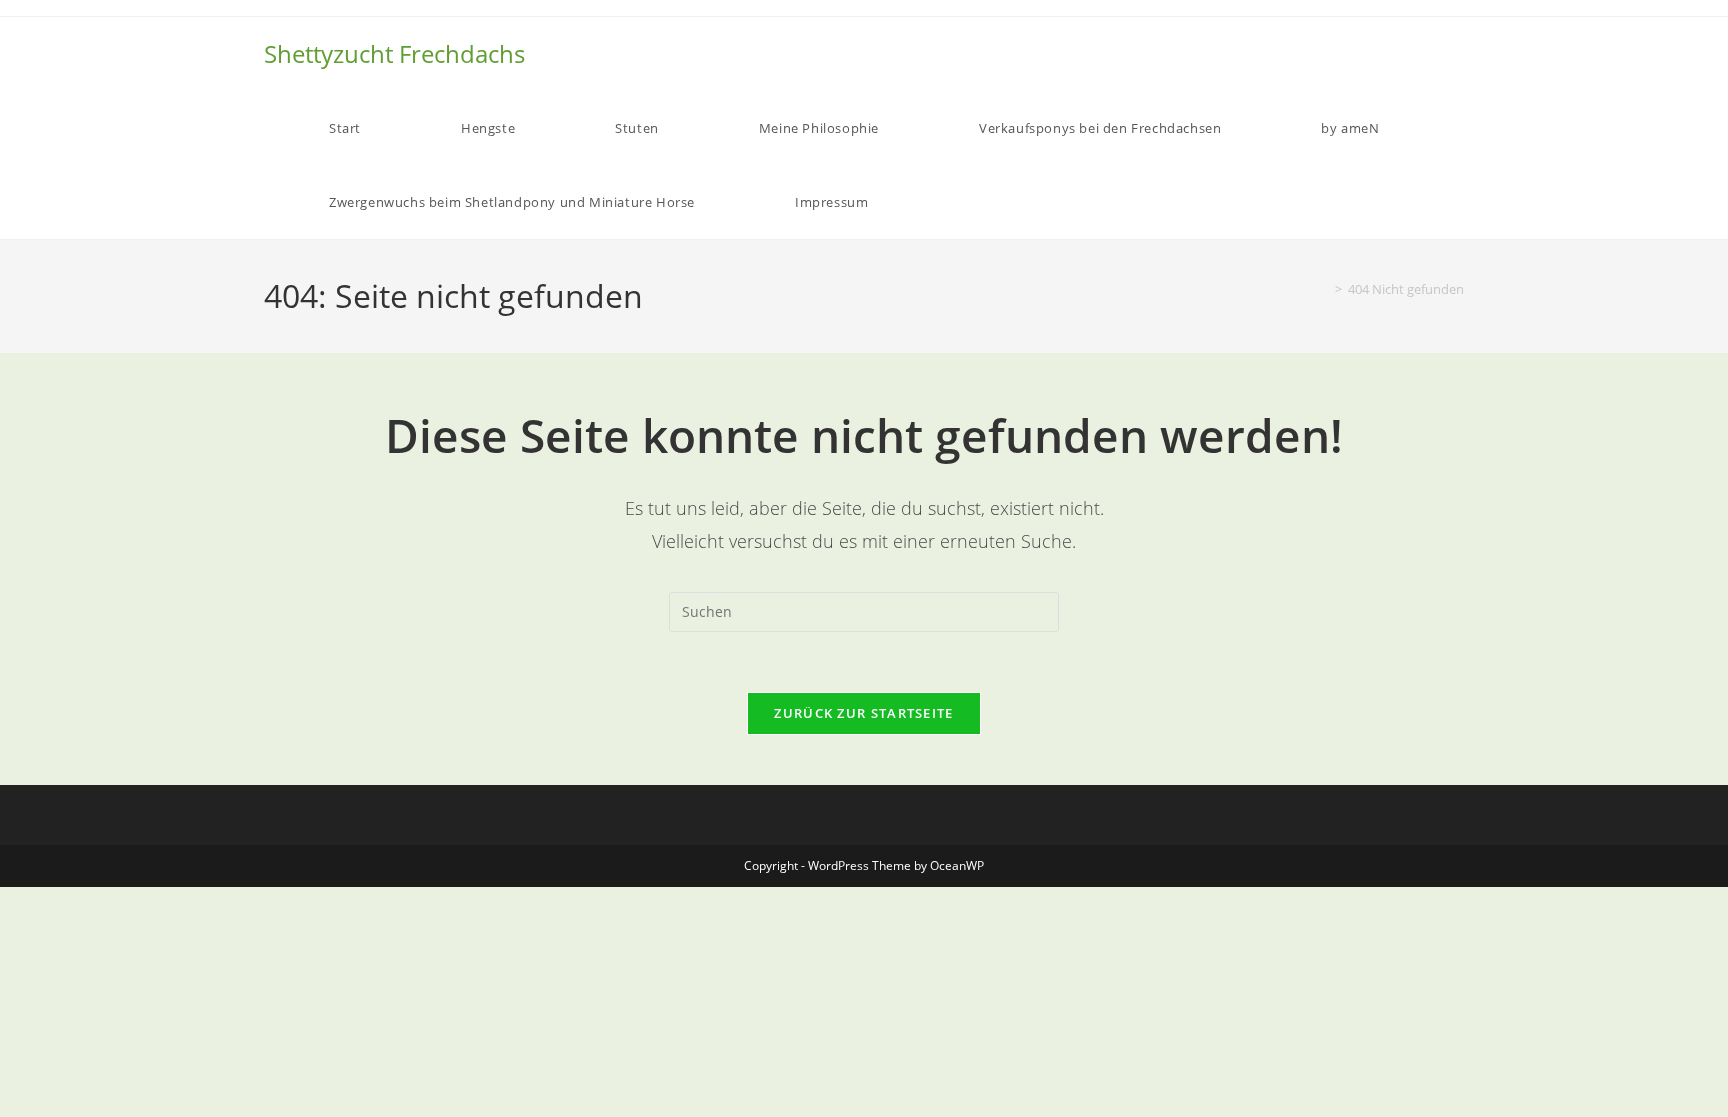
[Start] (1324, 289)
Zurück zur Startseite (863, 713)
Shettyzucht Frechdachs (394, 53)
